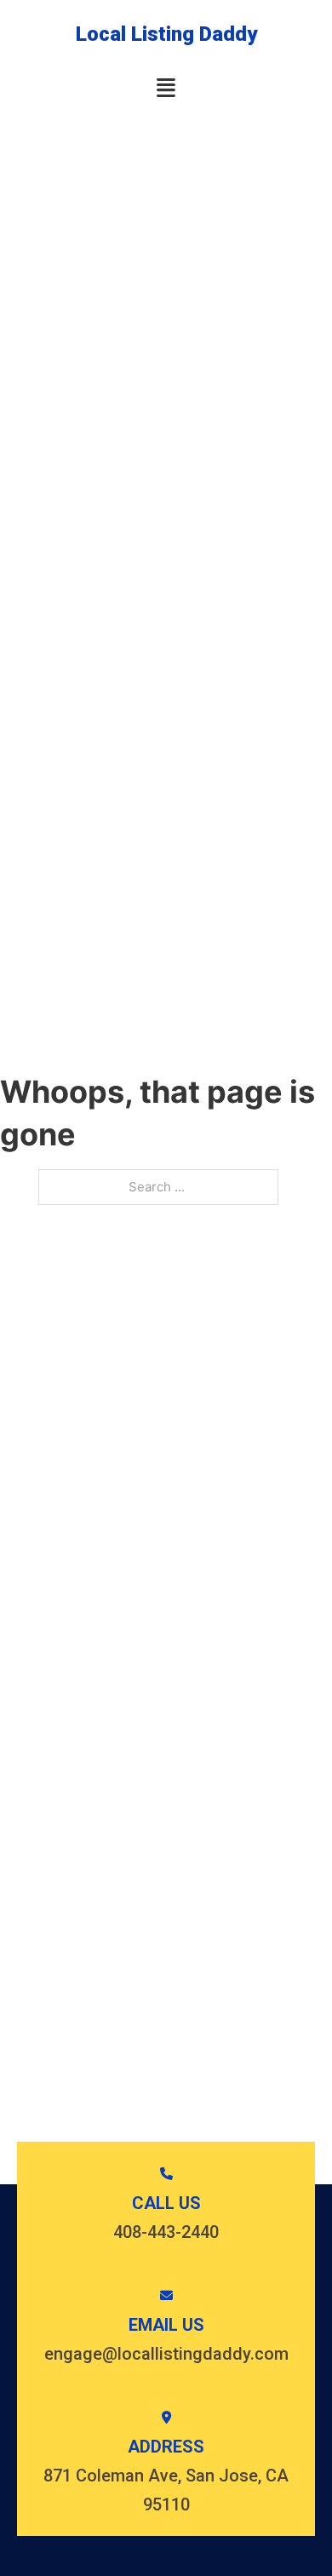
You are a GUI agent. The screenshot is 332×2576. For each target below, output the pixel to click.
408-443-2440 (166, 2232)
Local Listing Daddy (166, 34)
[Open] (166, 88)
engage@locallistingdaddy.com (166, 2354)
